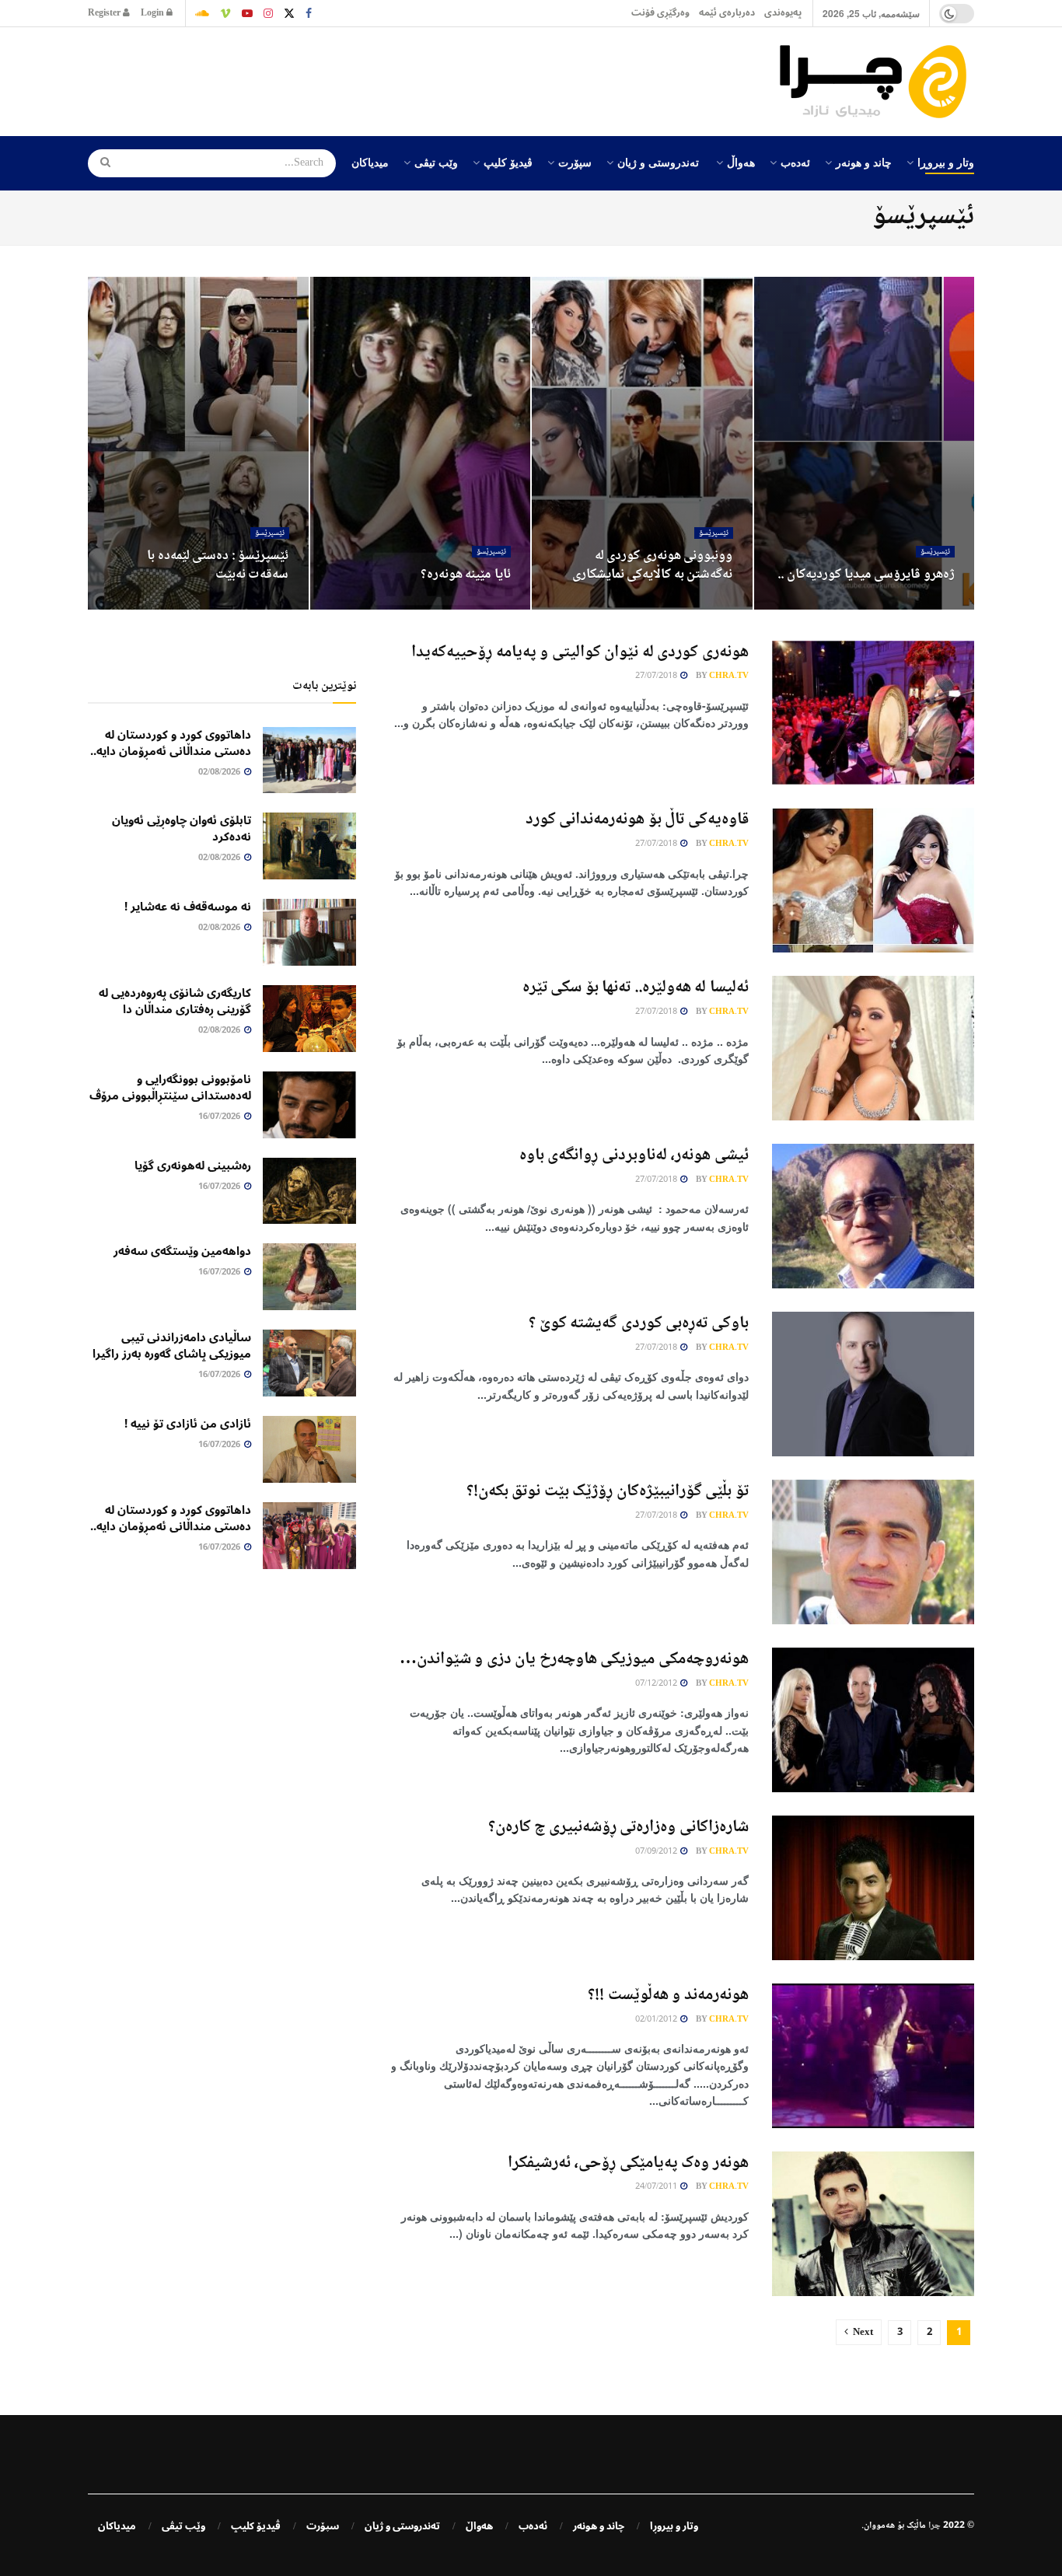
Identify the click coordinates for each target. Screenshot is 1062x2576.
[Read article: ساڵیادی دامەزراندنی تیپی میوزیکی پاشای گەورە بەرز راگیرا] (309, 1363)
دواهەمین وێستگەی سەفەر (182, 1251)
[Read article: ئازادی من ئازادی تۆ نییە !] (309, 1449)
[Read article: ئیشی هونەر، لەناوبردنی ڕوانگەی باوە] (873, 1216)
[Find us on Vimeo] (225, 13)
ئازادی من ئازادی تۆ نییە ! (188, 1424)
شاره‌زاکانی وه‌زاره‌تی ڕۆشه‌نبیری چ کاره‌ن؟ (618, 1827)
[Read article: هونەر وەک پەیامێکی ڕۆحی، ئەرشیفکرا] (873, 2224)
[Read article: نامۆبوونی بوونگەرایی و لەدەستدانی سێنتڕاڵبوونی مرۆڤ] (309, 1105)
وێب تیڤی (436, 162)
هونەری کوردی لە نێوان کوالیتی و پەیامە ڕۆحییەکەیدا (580, 652)
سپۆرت (575, 162)
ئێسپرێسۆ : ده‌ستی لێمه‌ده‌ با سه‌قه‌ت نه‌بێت (218, 565)
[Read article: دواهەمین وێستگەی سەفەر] (309, 1277)
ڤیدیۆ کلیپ (508, 162)
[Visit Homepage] (877, 82)
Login (154, 13)
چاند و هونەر (864, 162)
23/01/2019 (924, 604)
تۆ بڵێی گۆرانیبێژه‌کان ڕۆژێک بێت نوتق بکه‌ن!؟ (608, 1491)
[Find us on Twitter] (289, 13)
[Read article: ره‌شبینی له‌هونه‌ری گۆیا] (309, 1191)
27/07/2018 (259, 604)
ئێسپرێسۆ (935, 552)
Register (105, 13)
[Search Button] (100, 163)
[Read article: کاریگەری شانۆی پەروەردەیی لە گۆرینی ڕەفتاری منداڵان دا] (309, 1019)
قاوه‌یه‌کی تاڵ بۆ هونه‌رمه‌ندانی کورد (637, 820)
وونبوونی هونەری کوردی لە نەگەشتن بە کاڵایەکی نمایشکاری (653, 565)
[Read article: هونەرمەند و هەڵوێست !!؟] (873, 2056)
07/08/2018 (703, 604)
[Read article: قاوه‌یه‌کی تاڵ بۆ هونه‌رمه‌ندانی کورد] (873, 880)
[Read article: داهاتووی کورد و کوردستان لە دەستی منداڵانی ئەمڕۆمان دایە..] (309, 760)
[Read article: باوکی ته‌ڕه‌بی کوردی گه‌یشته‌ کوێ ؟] (873, 1384)
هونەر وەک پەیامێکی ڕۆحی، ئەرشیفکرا (628, 2163)
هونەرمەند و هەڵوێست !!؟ (668, 1995)
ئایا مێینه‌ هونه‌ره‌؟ (466, 575)
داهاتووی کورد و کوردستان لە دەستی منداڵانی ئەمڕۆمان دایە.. (171, 743)
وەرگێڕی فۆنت (660, 13)
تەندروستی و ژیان (658, 162)
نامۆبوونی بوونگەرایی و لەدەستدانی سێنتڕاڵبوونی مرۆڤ (170, 1087)
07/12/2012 (657, 1684)
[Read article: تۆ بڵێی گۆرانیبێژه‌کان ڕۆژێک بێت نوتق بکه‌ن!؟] (873, 1552)
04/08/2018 (480, 604)
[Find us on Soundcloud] (202, 13)
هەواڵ (741, 162)
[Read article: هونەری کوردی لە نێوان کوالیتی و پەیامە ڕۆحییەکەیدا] (873, 713)
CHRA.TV (729, 676)
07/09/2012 (657, 1852)
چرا (934, 2526)
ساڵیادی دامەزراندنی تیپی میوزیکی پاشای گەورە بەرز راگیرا (172, 1346)
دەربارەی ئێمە (727, 13)
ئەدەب (795, 162)
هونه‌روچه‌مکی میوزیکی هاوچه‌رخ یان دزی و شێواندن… (574, 1659)
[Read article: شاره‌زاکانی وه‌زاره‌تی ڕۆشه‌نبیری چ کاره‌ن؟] (873, 1888)
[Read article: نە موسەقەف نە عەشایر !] (309, 932)
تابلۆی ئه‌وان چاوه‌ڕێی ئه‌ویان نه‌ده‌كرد (182, 828)
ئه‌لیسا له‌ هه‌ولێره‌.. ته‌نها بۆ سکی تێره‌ (636, 987)
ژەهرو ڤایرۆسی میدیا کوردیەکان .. (866, 575)
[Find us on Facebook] (309, 13)
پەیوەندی (783, 13)
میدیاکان (370, 162)
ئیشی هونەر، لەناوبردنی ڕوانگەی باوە (634, 1155)
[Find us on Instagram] (268, 13)
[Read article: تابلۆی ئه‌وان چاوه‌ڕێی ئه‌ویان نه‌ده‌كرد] (309, 846)
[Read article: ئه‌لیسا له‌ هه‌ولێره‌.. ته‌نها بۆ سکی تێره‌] (873, 1048)
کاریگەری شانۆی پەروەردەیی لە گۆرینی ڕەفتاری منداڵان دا (175, 1001)
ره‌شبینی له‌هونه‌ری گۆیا (193, 1166)
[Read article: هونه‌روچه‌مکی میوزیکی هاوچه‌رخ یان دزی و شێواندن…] (873, 1720)
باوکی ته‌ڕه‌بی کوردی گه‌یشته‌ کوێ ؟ (639, 1323)
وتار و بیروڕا (946, 162)
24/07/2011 (657, 2187)
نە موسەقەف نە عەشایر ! (188, 907)
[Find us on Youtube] (247, 13)
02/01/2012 (657, 2020)
